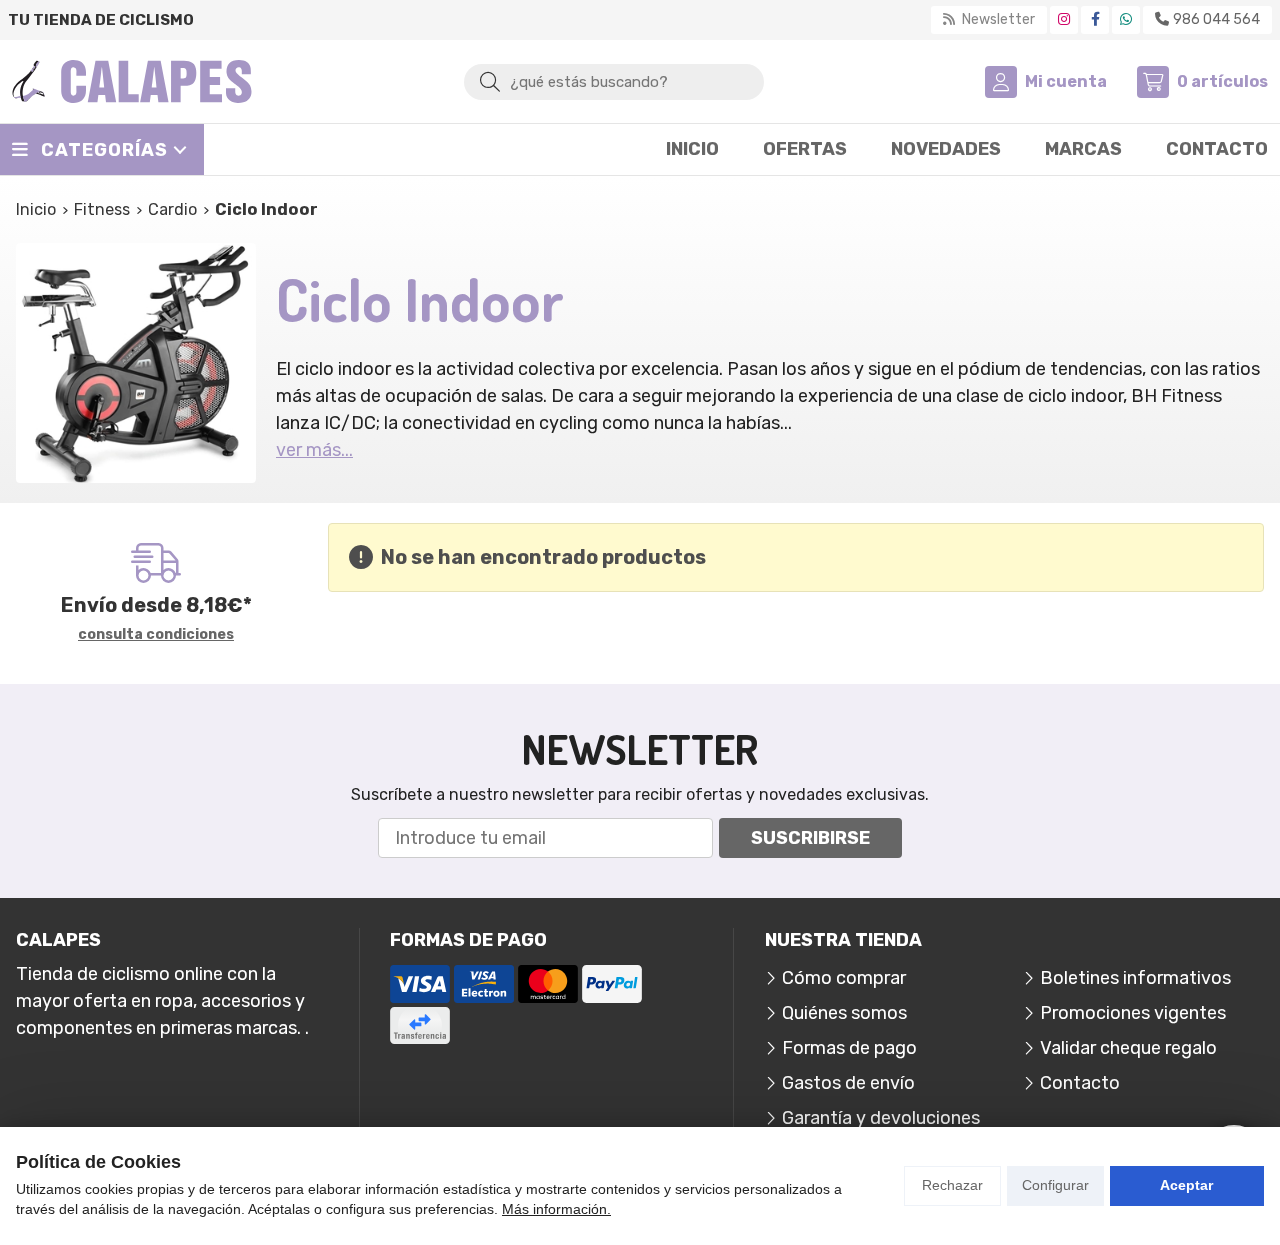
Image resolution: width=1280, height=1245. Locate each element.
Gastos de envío (848, 1083)
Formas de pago (849, 1048)
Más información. (556, 1209)
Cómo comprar (844, 978)
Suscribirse (810, 838)
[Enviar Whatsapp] (1126, 19)
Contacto (1080, 1083)
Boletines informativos (1135, 978)
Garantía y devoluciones (881, 1118)
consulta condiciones (156, 635)
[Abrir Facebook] (1095, 19)
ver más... (314, 450)
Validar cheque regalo (1128, 1048)
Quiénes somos (844, 1013)
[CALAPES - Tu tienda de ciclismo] (132, 81)
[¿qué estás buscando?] (614, 81)
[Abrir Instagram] (1064, 19)
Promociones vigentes (1133, 1013)
